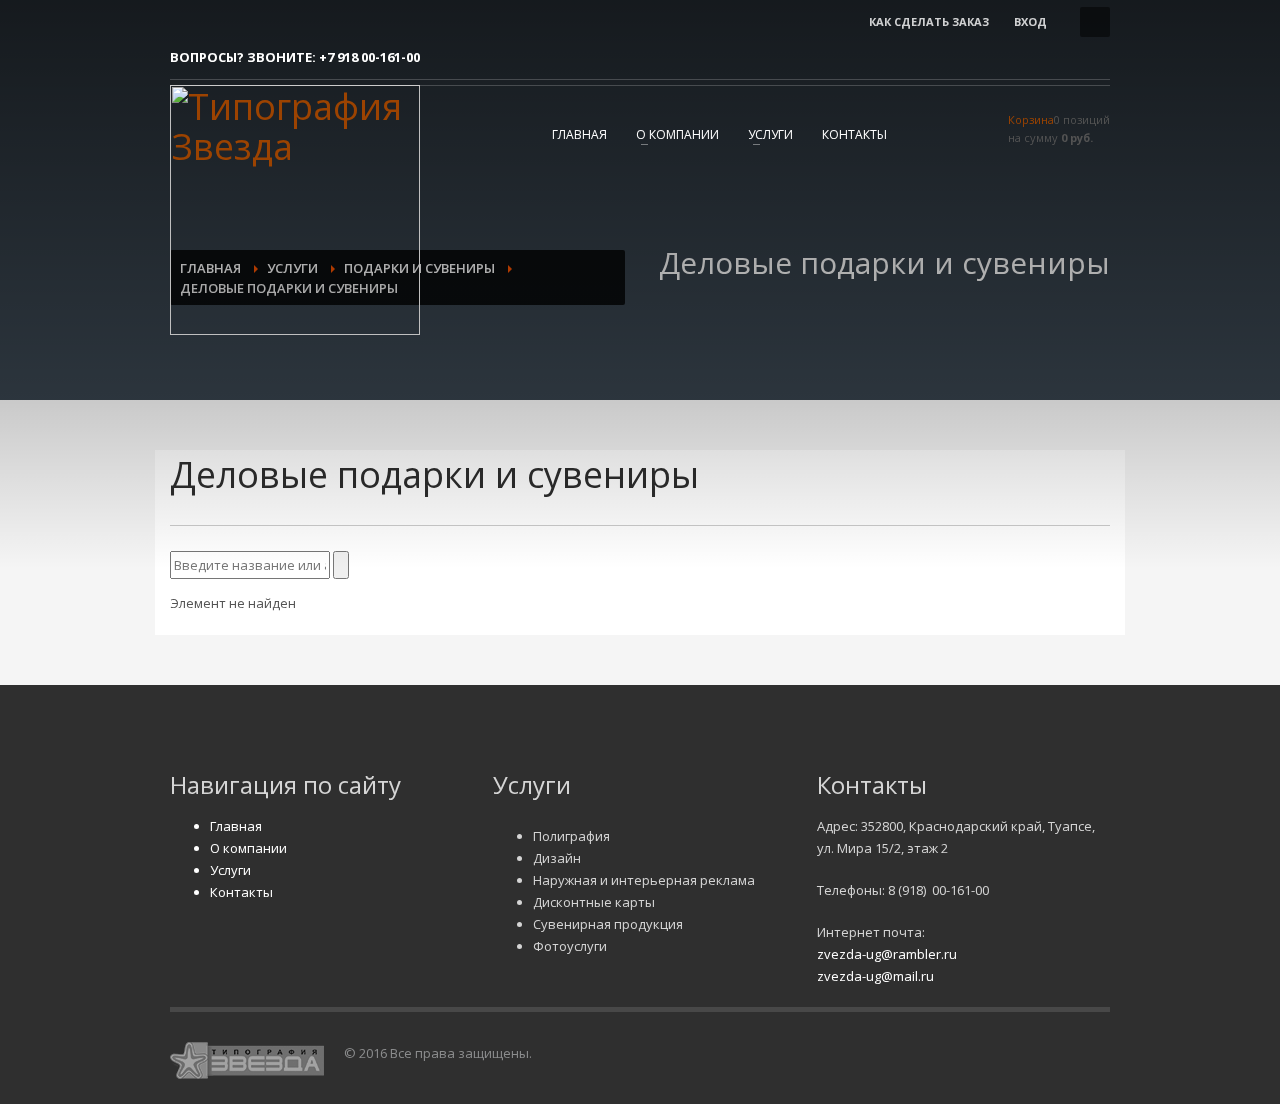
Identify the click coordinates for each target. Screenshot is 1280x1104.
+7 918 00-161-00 (369, 57)
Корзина (1031, 119)
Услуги (770, 134)
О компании (677, 134)
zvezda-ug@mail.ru (875, 976)
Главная (579, 134)
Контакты (854, 134)
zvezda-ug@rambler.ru (887, 954)
